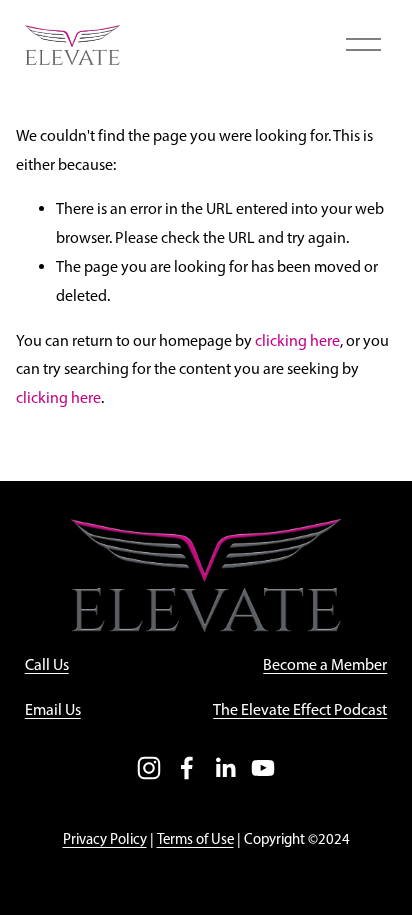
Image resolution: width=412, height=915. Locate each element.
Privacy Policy (105, 839)
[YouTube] (263, 768)
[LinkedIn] (225, 768)
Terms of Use (195, 839)
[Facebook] (187, 768)
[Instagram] (149, 768)
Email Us (53, 709)
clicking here (297, 340)
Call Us (47, 664)
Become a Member (325, 664)
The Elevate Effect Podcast (300, 709)
